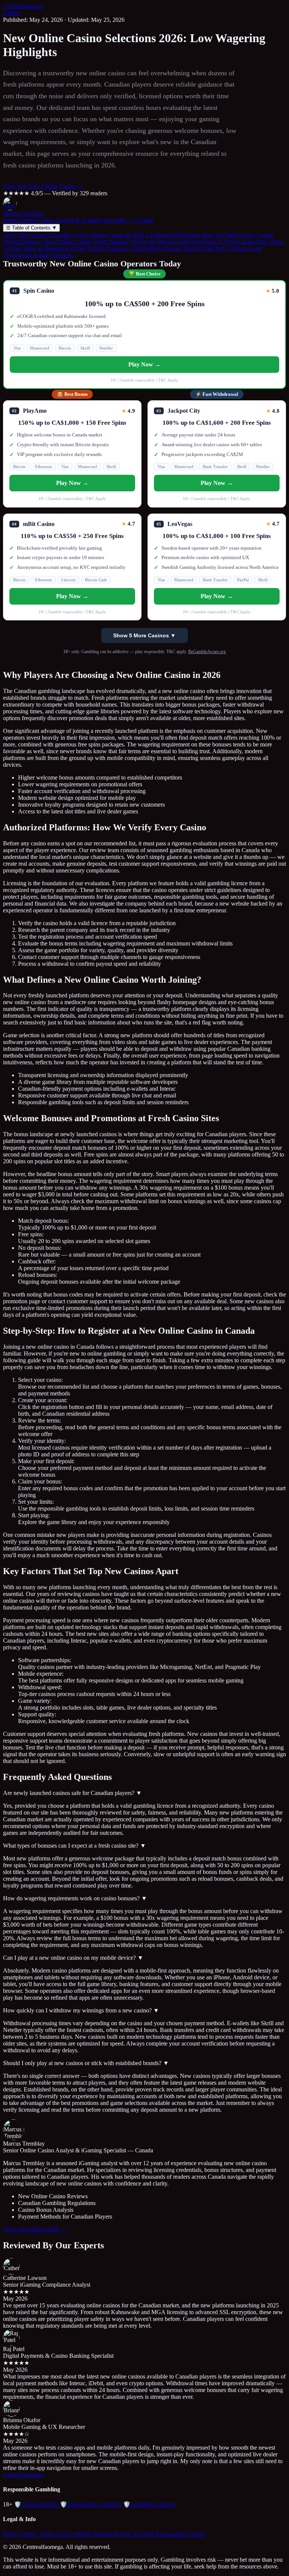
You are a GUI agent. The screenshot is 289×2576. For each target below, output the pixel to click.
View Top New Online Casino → (43, 186)
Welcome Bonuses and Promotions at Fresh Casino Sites (199, 242)
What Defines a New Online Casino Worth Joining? (66, 242)
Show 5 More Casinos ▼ (144, 635)
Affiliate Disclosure (95, 2534)
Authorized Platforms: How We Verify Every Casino (209, 235)
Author (11, 13)
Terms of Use (55, 2534)
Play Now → (144, 364)
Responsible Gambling (91, 2504)
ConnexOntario (36, 2504)
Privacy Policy (20, 2534)
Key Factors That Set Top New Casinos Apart (206, 248)
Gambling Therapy (149, 2504)
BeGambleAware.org (207, 652)
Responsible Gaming (180, 2534)
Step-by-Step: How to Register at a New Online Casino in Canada (144, 245)
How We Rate (137, 2534)
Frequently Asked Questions (38, 255)
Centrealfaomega (23, 6)
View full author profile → (35, 2229)
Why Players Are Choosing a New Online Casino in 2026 (73, 235)
